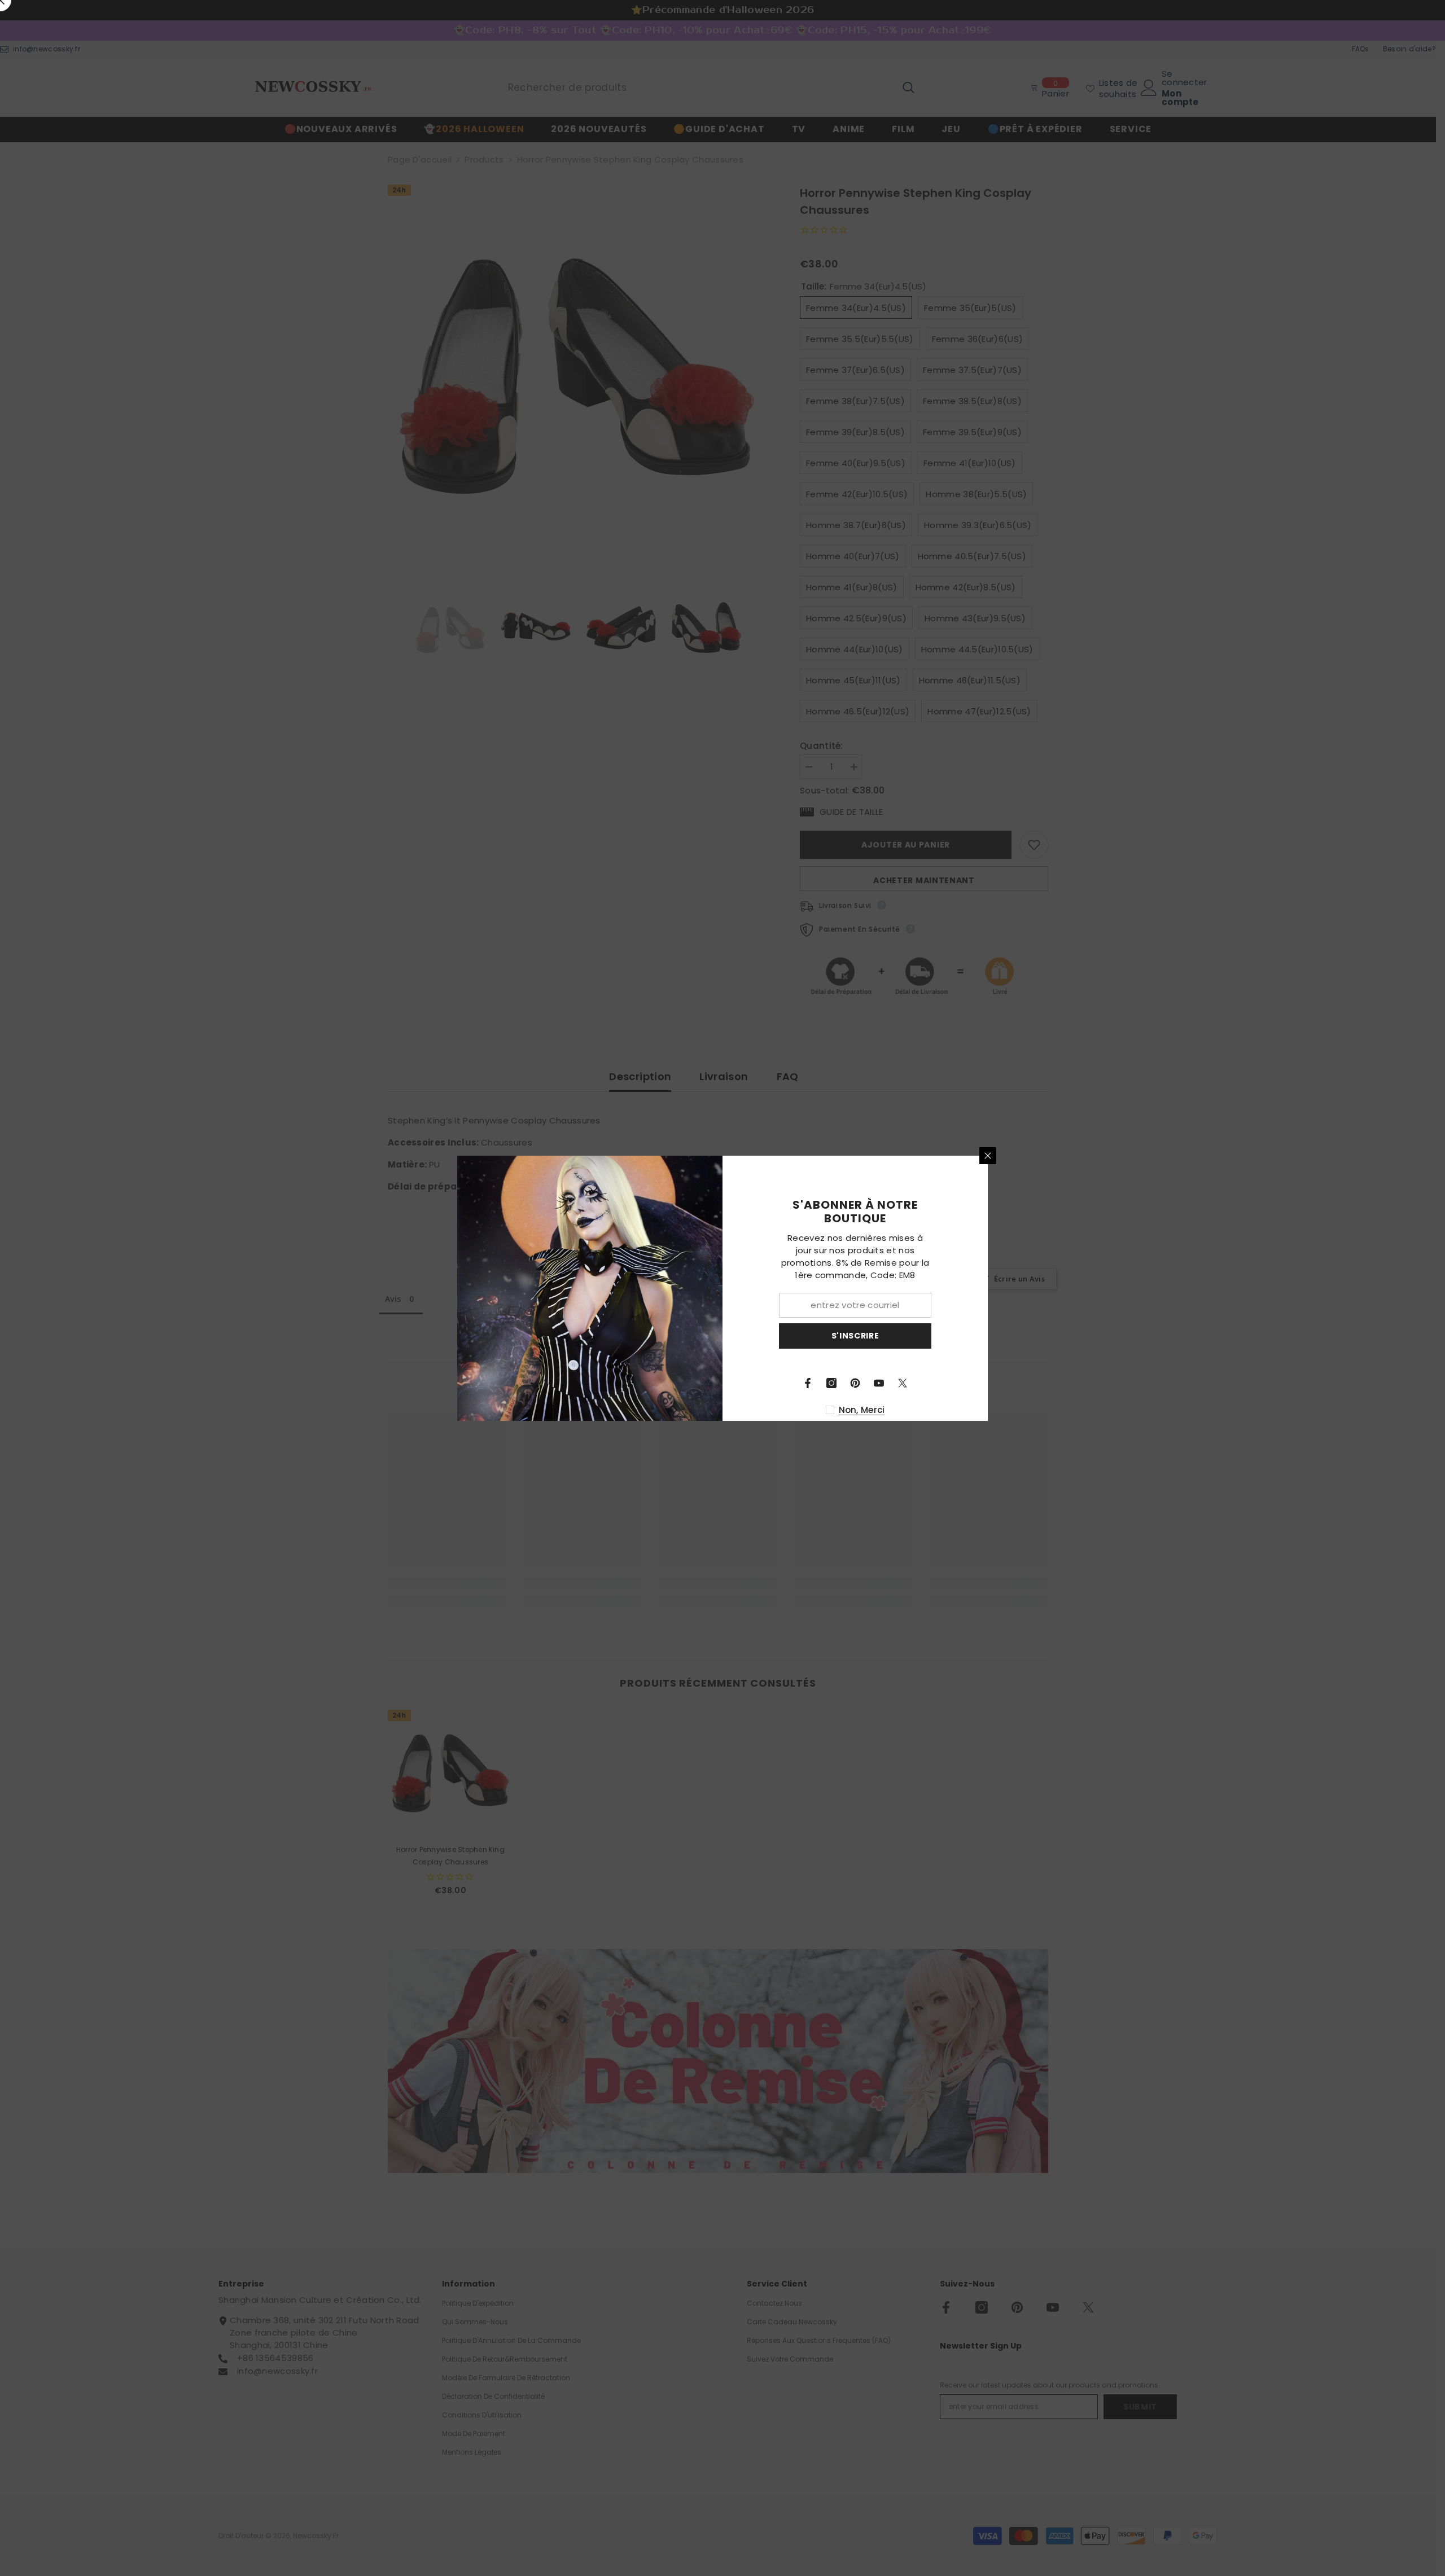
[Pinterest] (855, 1383)
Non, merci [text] (862, 1410)
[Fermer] (988, 1156)
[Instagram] (831, 1383)
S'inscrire (855, 1336)
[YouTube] (879, 1383)
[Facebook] (808, 1383)
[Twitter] (903, 1383)
